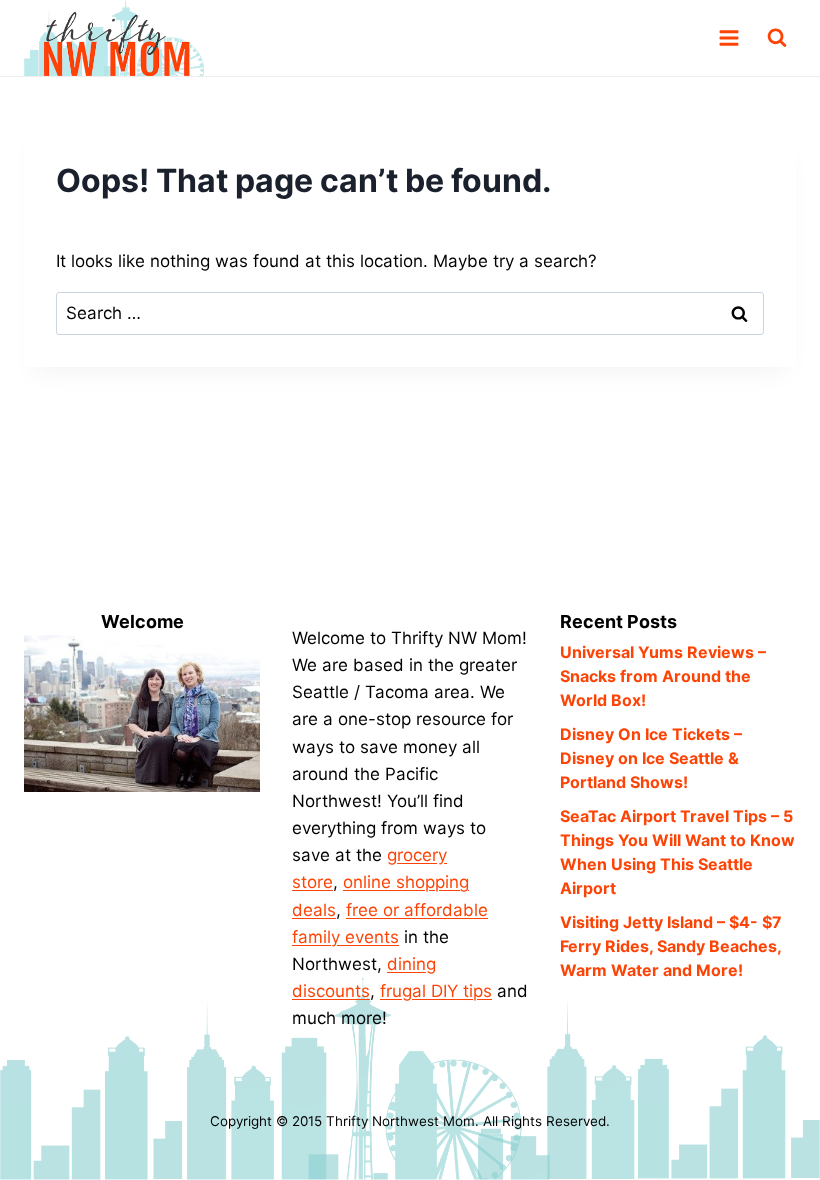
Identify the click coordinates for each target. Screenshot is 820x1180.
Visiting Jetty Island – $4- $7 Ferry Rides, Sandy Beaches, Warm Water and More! (671, 946)
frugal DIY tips (436, 991)
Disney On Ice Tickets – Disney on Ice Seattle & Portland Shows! (651, 758)
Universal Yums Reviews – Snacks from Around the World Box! (663, 676)
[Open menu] (728, 38)
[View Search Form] (777, 38)
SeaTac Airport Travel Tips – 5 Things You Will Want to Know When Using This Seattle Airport (677, 852)
